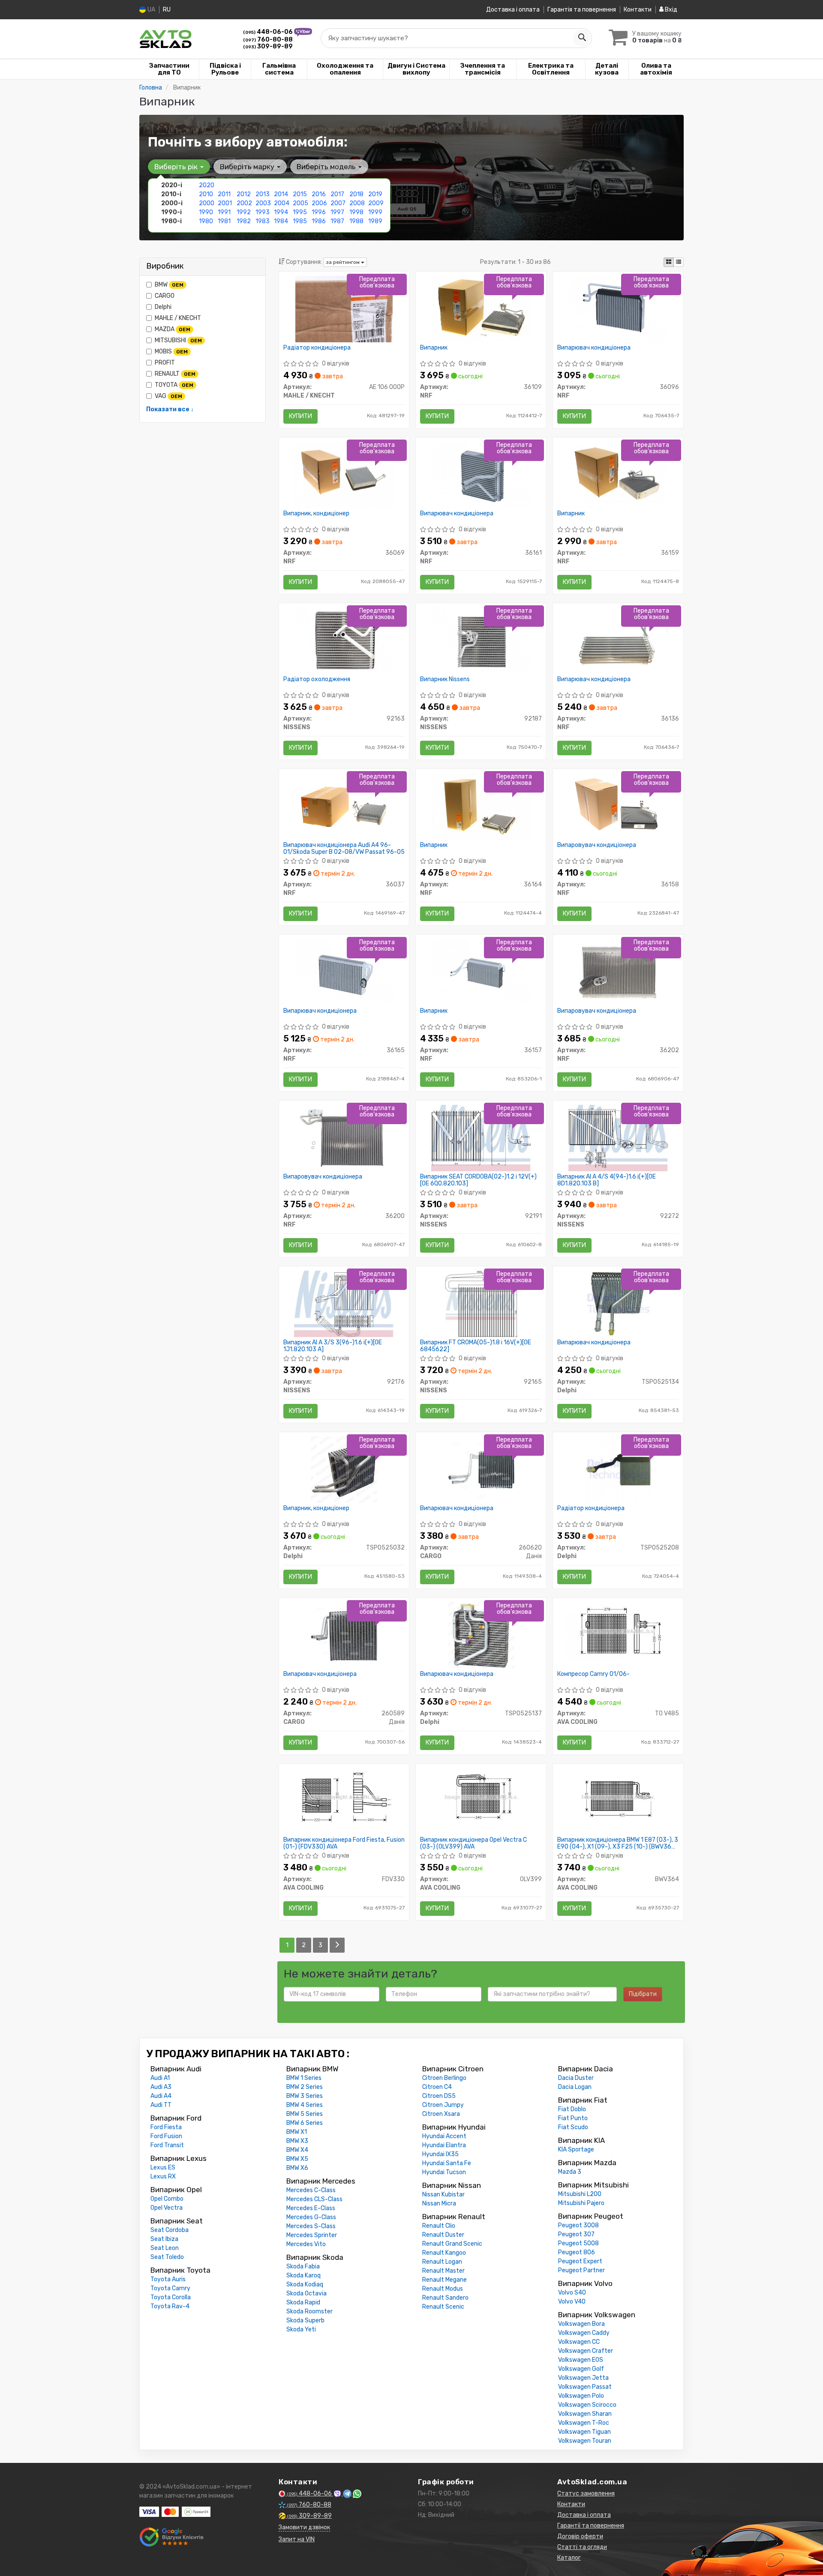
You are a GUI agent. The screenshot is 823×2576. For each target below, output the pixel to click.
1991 (224, 212)
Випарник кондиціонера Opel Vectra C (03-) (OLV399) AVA (473, 1843)
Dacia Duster (576, 2078)
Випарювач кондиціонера (594, 348)
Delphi (163, 307)
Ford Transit (167, 2145)
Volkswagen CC (579, 2342)
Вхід (670, 10)
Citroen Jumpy (443, 2105)
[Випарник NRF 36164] (481, 806)
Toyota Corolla (171, 2297)
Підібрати (643, 1994)
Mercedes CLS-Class (314, 2199)
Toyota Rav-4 (170, 2306)
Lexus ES (163, 2168)
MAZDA (173, 329)
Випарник (434, 348)
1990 (206, 212)
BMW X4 (297, 2150)
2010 (206, 194)
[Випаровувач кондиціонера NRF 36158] (618, 806)
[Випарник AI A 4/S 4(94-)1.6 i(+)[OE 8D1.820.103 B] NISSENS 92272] (618, 1138)
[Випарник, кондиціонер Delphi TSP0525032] (344, 1469)
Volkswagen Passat (585, 2387)
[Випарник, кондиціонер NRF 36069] (344, 474)
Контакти (638, 10)
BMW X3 (297, 2141)
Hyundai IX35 (440, 2154)
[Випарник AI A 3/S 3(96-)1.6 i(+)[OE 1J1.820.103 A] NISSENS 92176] (344, 1303)
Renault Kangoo (444, 2253)
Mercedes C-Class (311, 2190)
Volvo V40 (572, 2302)
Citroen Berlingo (444, 2078)
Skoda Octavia (306, 2293)
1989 (375, 221)
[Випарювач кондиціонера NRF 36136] (618, 640)
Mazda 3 (570, 2172)
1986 (319, 221)
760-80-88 (268, 40)
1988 (356, 221)
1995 (300, 212)
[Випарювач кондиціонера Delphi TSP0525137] (481, 1635)
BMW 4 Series (305, 2105)
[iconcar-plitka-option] (669, 262)
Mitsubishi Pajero (581, 2203)
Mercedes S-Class (311, 2226)
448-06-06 (269, 32)
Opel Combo (167, 2199)
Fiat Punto (573, 2118)
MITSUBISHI (178, 340)
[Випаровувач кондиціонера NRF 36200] (344, 1138)
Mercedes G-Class (311, 2217)
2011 (224, 194)
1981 (224, 221)
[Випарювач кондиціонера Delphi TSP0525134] (618, 1303)
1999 (375, 212)
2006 (319, 203)
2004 (282, 203)
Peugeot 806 (577, 2252)
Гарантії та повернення (591, 2526)
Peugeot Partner (581, 2270)
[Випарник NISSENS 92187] (481, 640)
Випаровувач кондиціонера (597, 845)
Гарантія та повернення (582, 10)
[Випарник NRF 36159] (618, 474)
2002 (244, 203)
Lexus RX (163, 2177)
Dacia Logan (575, 2087)
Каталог (569, 2558)
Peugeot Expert (580, 2261)
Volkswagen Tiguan (584, 2432)
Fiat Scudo (573, 2127)
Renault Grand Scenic (452, 2244)
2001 (225, 203)
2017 (337, 194)
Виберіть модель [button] (327, 167)
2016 (319, 194)
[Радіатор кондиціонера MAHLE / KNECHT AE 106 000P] (344, 309)
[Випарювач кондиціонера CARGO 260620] (481, 1469)
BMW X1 (297, 2132)
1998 (356, 212)
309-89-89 (268, 46)
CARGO (165, 296)
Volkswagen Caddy (584, 2333)
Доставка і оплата (513, 10)
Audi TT (161, 2105)
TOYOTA (174, 385)
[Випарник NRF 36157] (481, 972)
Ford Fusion (166, 2136)
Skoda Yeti (301, 2329)
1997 (337, 212)
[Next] (337, 1945)
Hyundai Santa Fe (447, 2163)
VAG (168, 396)
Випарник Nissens (445, 679)
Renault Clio (439, 2226)
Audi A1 (160, 2078)
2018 (356, 194)
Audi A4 (161, 2096)
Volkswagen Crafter (586, 2351)
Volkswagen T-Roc (584, 2423)
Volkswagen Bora (581, 2324)
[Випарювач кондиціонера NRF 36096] (618, 309)
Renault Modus (443, 2289)
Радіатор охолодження (317, 679)
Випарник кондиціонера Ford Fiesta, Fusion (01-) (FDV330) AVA (344, 1843)
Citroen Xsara (441, 2114)
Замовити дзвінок (304, 2527)
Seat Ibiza (164, 2239)
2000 (207, 203)
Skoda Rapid (303, 2302)
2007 (338, 203)
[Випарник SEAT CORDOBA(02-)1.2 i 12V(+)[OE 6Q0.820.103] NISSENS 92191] (481, 1138)
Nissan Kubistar (443, 2195)
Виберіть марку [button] (248, 167)
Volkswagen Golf (581, 2369)
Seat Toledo (167, 2257)
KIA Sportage (576, 2150)
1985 (300, 221)
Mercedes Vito (306, 2244)
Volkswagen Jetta (583, 2378)
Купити (300, 416)
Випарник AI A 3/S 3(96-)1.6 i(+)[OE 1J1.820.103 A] (333, 1346)
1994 (281, 212)
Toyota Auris (168, 2279)
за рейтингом (343, 262)
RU (167, 10)
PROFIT (165, 363)
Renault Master (443, 2271)
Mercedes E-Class (311, 2208)
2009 (376, 203)
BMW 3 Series (305, 2096)
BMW (169, 285)
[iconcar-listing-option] (679, 262)
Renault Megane (445, 2280)
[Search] (582, 38)
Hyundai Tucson (444, 2172)
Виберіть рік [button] (177, 167)
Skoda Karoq (303, 2275)
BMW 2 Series (305, 2087)
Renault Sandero (445, 2298)
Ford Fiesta (166, 2127)
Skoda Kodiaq (305, 2284)
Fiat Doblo (572, 2109)
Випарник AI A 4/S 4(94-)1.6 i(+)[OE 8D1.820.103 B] (607, 1180)
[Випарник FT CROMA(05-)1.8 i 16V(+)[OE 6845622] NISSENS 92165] (481, 1303)
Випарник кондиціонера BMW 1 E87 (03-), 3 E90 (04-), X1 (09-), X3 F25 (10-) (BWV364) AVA (618, 1843)
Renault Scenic (443, 2307)
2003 (263, 203)
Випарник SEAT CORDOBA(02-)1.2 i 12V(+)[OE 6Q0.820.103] (478, 1180)
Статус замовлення (586, 2494)
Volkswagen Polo (581, 2396)
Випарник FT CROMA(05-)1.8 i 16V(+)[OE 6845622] (476, 1346)
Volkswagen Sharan (585, 2414)
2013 (263, 194)
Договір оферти (580, 2536)
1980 (206, 221)
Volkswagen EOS (581, 2360)
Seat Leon (165, 2248)
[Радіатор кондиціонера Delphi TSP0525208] (618, 1469)
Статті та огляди (582, 2547)
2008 (357, 203)
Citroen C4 (437, 2087)
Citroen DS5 (439, 2096)
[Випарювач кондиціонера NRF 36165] (344, 972)
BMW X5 (297, 2159)
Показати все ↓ (170, 409)
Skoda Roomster (309, 2311)
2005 (300, 203)
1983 (263, 221)
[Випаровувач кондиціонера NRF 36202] (618, 972)
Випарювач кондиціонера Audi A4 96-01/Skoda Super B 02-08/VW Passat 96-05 (344, 848)
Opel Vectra (167, 2208)
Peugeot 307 (576, 2234)
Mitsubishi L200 (580, 2194)
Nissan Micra (439, 2204)
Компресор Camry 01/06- (593, 1674)
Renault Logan (442, 2262)
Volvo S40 (572, 2293)
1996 (319, 212)
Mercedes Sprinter (312, 2235)
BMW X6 (297, 2168)
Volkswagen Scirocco (587, 2405)
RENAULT (175, 374)
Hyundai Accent (444, 2136)
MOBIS (171, 352)
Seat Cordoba (170, 2230)
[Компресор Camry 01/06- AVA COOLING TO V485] (618, 1631)
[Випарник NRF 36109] (481, 309)
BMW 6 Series (305, 2123)
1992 (244, 212)
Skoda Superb (305, 2320)
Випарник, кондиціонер (316, 514)
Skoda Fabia (303, 2266)
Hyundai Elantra (444, 2145)
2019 (375, 194)
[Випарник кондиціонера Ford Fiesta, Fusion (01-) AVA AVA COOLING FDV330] (344, 1797)
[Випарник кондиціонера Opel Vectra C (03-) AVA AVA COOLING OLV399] (481, 1797)
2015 (300, 194)
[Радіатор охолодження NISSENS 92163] (344, 640)
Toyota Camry (170, 2288)
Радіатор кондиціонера (317, 348)
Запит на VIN (297, 2539)
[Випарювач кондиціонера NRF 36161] (481, 474)
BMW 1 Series (304, 2078)
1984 (281, 221)
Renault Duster (443, 2235)
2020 (207, 185)
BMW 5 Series (305, 2114)
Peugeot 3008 (578, 2225)
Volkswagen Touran (585, 2441)
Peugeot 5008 (578, 2243)
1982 (244, 221)
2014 (281, 194)
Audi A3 (161, 2087)
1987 (337, 221)
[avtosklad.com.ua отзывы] (173, 2537)
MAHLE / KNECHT (178, 318)
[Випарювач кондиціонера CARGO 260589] (344, 1635)
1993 (263, 212)
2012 (244, 194)
